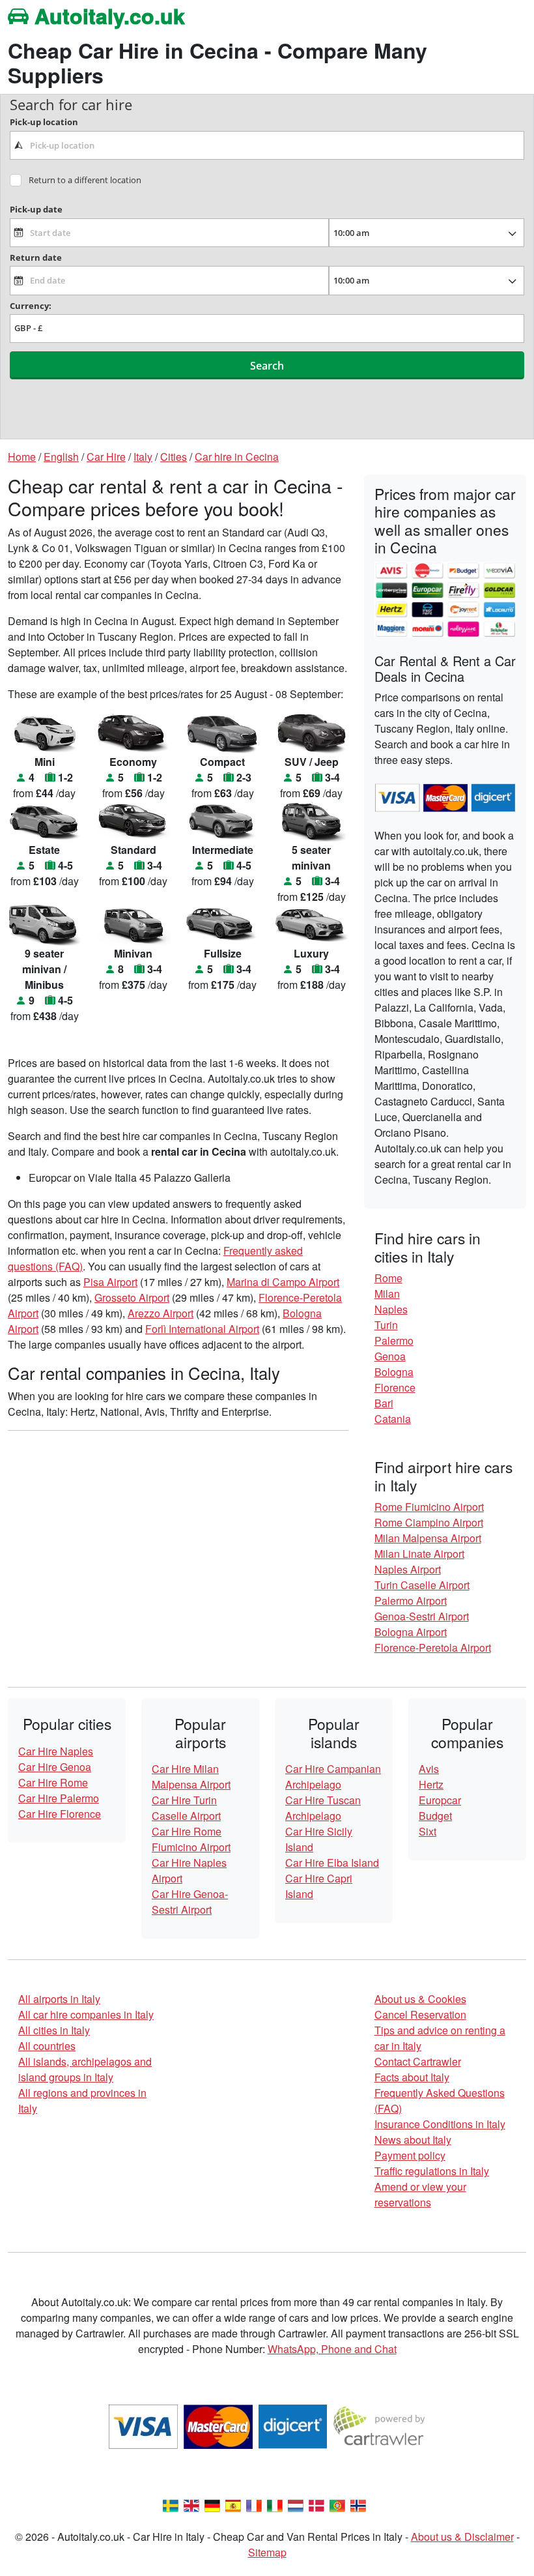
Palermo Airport (411, 1601)
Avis (429, 1769)
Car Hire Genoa (55, 1767)
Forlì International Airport (202, 1329)
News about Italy (413, 2140)
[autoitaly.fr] (254, 2504)
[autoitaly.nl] (296, 2504)
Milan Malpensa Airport (428, 1538)
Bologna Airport (411, 1632)
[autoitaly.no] (358, 2504)
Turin (386, 1325)
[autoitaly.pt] (337, 2504)
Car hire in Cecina (237, 457)
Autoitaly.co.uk (107, 16)
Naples (391, 1309)
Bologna (394, 1372)
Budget (435, 1816)
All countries (47, 2046)
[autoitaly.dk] (316, 2504)
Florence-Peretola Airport (433, 1647)
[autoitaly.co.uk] (191, 2504)
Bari (384, 1403)
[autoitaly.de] (212, 2504)
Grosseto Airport (132, 1297)
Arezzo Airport (161, 1313)
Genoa (390, 1356)
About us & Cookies (420, 1999)
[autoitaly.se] (171, 2504)
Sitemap (267, 2552)
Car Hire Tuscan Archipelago (323, 1808)
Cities (174, 457)
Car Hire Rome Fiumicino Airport (191, 1839)
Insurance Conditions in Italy (440, 2124)
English (61, 457)
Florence (395, 1387)
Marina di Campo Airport (283, 1282)
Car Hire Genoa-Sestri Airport (190, 1902)
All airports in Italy (59, 1999)
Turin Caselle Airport (422, 1585)
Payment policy (410, 2155)
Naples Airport (408, 1569)
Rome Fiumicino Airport (429, 1507)
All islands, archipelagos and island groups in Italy (85, 2069)
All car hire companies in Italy (86, 2014)
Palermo (394, 1340)
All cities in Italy (54, 2030)
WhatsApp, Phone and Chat (332, 2349)
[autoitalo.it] (275, 2504)
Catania (393, 1419)
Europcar (440, 1800)
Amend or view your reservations (420, 2194)
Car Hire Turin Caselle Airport (186, 1808)
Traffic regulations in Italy (432, 2171)
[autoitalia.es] (233, 2504)
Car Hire (106, 457)
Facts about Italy (412, 2077)
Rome (388, 1278)
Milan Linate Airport (419, 1554)
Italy (143, 457)
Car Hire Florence (60, 1814)
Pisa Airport (110, 1282)
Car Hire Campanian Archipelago (333, 1777)
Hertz (431, 1784)
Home (22, 457)
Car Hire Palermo (59, 1798)
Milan (387, 1294)
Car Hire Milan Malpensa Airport (191, 1777)
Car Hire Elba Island (332, 1863)
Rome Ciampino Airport (429, 1522)
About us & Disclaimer (462, 2537)
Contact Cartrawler (418, 2061)
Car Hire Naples (56, 1751)
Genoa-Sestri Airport (422, 1616)
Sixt (428, 1831)
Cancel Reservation (420, 2014)
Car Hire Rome (53, 1782)
